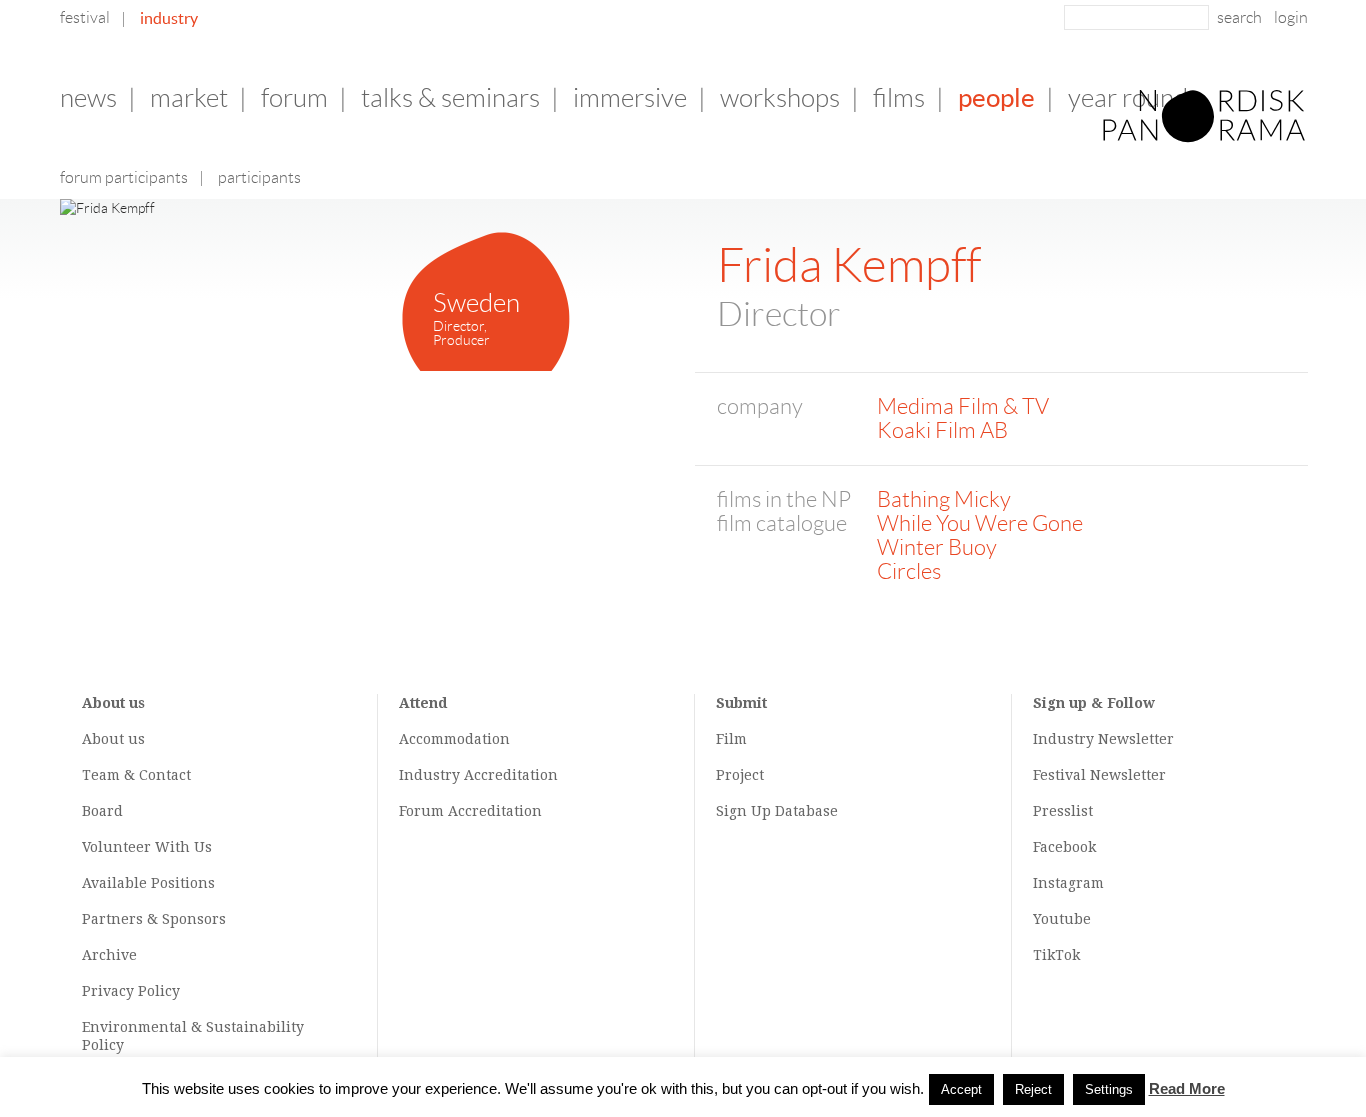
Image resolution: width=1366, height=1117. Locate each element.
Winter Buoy (937, 547)
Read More (1187, 1088)
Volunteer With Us (147, 847)
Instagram (1068, 883)
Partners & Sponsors (154, 919)
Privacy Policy (131, 991)
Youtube (1062, 919)
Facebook (1064, 847)
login (1291, 17)
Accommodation (454, 739)
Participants (259, 177)
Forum (294, 98)
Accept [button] (961, 1089)
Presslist (1063, 811)
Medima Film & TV (963, 406)
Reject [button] (1033, 1089)
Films (899, 98)
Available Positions (148, 883)
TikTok (1056, 955)
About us (113, 739)
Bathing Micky (944, 499)
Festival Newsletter (1099, 775)
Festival (85, 17)
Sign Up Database (777, 811)
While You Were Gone (980, 523)
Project (740, 775)
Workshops (780, 98)
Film (731, 739)
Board (102, 811)
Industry (169, 18)
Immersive (630, 98)
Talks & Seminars (450, 98)
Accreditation (511, 775)
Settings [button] (1109, 1089)
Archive (109, 955)
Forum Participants (124, 177)
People (996, 97)
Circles (909, 571)
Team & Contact (136, 775)
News (88, 98)
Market (189, 98)
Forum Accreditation (470, 811)
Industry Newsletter (1103, 739)
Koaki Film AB (942, 430)
